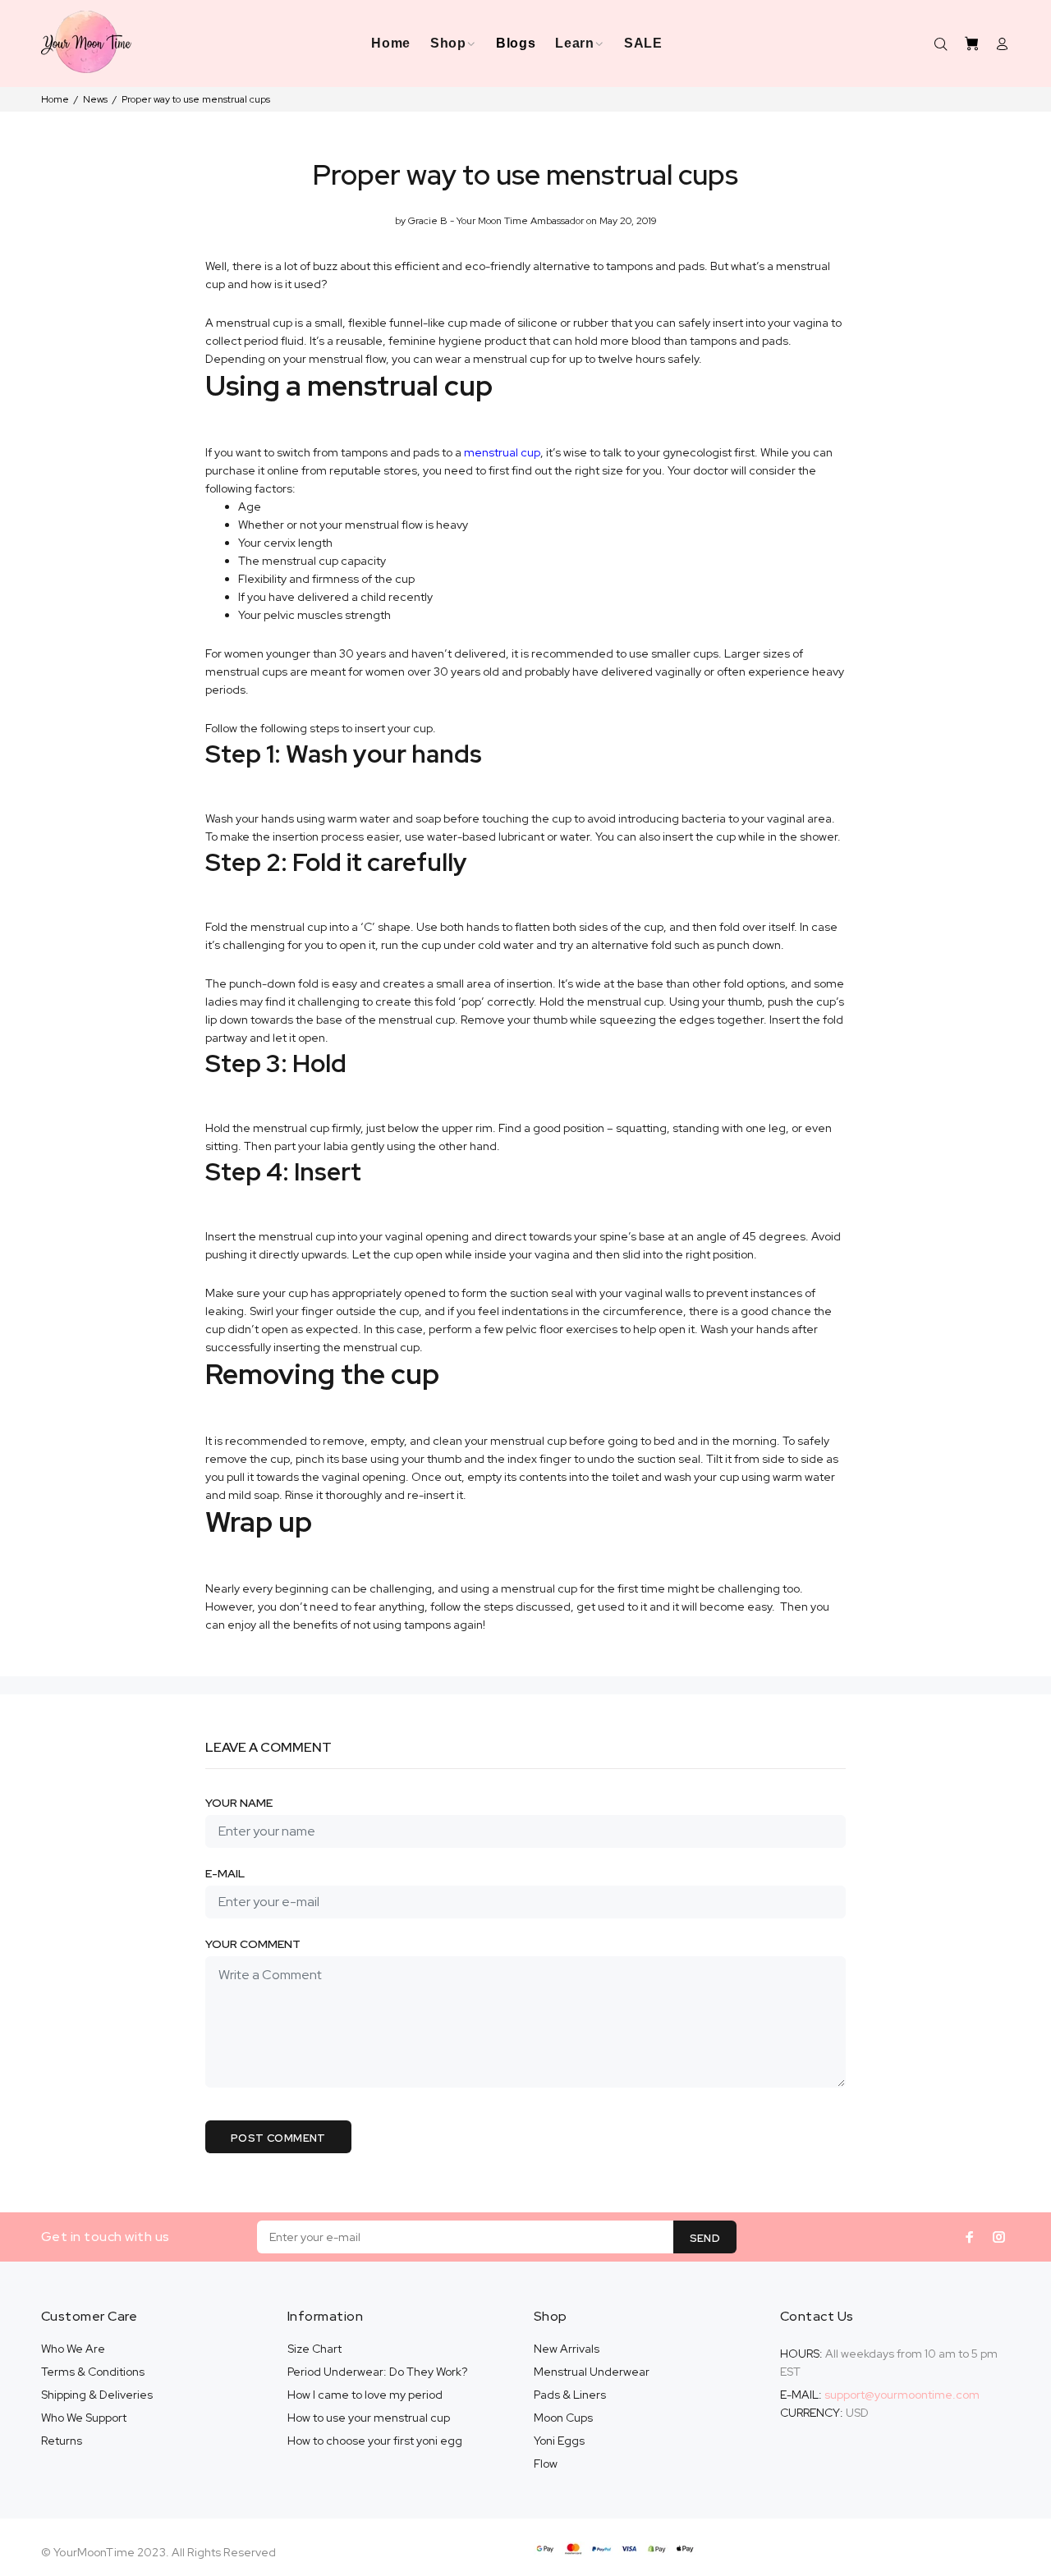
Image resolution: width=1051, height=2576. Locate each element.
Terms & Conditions (93, 2372)
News (95, 99)
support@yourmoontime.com (902, 2395)
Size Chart (314, 2349)
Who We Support (84, 2418)
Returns (62, 2441)
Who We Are (73, 2349)
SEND (705, 2238)
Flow (546, 2464)
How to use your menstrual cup (369, 2418)
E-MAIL (225, 1873)
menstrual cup (502, 452)
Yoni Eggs (559, 2441)
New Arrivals (567, 2349)
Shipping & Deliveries (97, 2395)
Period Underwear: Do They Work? (377, 2372)
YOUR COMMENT (253, 1944)
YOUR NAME (239, 1803)
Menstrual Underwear (592, 2372)
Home (55, 99)
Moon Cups (563, 2418)
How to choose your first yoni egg (375, 2441)
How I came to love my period (365, 2395)
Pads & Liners (570, 2395)
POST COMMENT (278, 2138)
